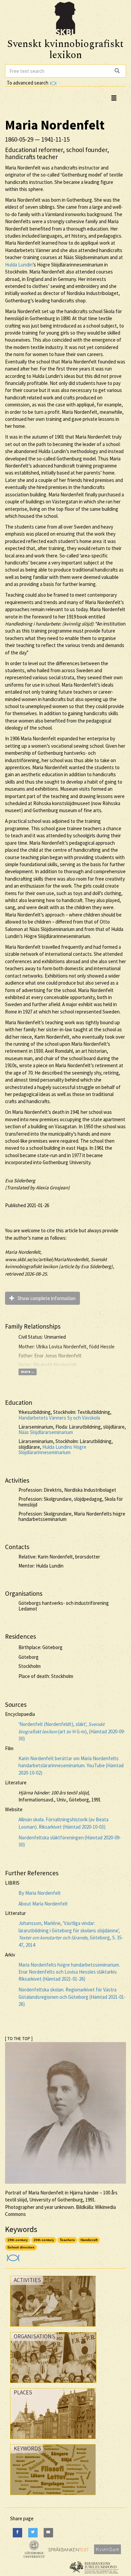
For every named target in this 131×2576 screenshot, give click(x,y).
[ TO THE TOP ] (19, 2039)
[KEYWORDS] (53, 2497)
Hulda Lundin (19, 265)
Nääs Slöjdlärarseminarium (46, 1432)
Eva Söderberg (20, 1180)
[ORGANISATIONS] (53, 2385)
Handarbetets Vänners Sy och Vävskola (59, 1418)
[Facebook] (17, 2533)
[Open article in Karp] (12, 2256)
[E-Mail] (48, 2533)
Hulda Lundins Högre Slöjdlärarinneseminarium (52, 1450)
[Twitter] (33, 2533)
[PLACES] (53, 2441)
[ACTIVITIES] (53, 2328)
